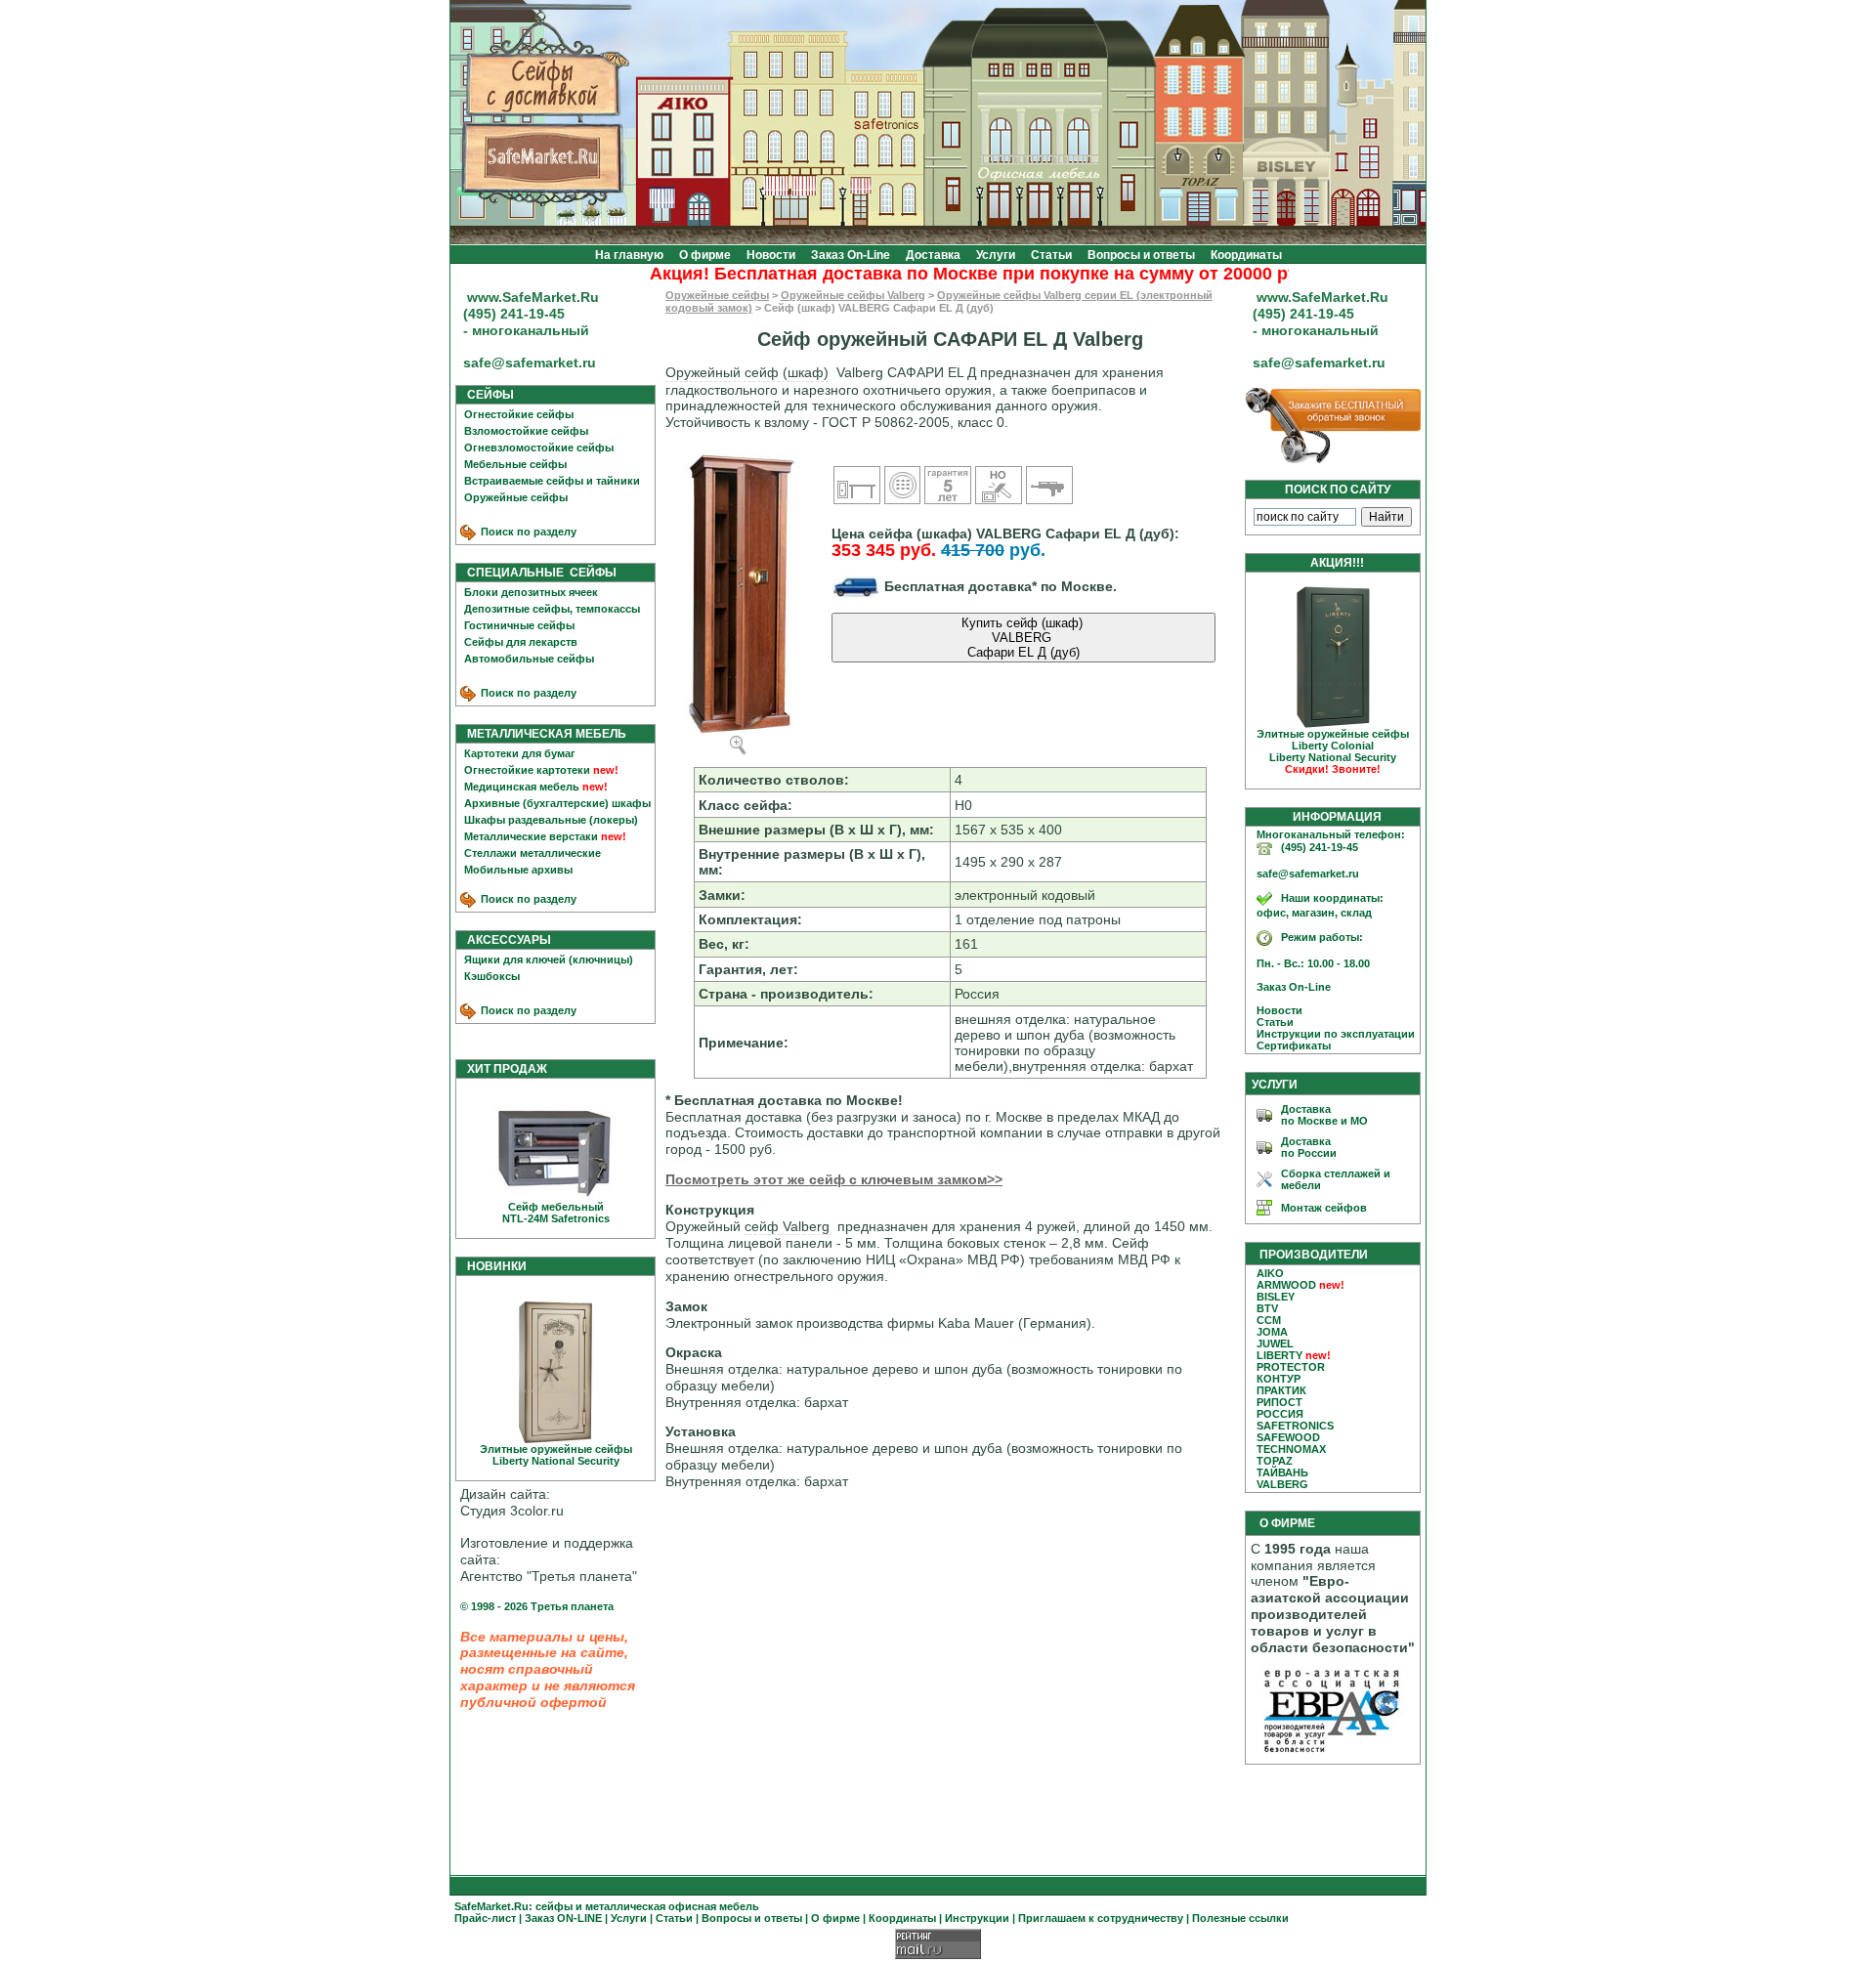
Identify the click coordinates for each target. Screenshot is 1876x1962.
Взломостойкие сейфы (526, 431)
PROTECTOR (1291, 1367)
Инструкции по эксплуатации (1331, 1034)
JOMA (1272, 1332)
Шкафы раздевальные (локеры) (551, 820)
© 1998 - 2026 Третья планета (537, 1606)
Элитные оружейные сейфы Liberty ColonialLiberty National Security (1333, 751)
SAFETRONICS (1295, 1426)
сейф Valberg (787, 1226)
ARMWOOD (1286, 1285)
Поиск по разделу (527, 532)
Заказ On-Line (851, 255)
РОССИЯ (1280, 1414)
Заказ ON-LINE (563, 1918)
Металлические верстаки (531, 836)
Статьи (1051, 255)
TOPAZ (1275, 1461)
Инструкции (977, 1918)
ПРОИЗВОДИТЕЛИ (1314, 1255)
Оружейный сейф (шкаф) (747, 372)
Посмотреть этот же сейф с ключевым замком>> (834, 1179)
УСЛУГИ (1275, 1085)
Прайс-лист (485, 1918)
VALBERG (1282, 1484)
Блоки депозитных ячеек (531, 592)
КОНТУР (1279, 1379)
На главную (629, 255)
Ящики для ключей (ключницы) (549, 960)
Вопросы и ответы (1141, 255)
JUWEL (1275, 1344)
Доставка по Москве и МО (1324, 1115)
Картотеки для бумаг (520, 753)
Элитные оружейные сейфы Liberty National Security (556, 1455)
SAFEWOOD (1288, 1437)
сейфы (554, 1906)
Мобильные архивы (518, 870)
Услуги (996, 255)
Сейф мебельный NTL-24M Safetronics (556, 1213)
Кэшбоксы (492, 976)
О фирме (705, 255)
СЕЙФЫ (486, 395)
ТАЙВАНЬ (1282, 1472)
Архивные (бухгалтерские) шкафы (557, 803)
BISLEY (1276, 1297)
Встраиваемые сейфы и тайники (552, 481)
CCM (1269, 1320)
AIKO (1270, 1273)
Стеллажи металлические (533, 853)
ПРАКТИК (1281, 1390)
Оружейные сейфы (516, 497)
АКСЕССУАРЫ (505, 940)
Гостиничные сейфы (519, 625)
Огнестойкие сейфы (519, 414)
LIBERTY (1279, 1355)
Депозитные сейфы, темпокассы (552, 609)
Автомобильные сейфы (529, 659)
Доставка (933, 255)
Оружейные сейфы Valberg (853, 295)
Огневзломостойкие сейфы (539, 448)
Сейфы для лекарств (521, 642)
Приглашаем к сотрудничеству (1101, 1918)
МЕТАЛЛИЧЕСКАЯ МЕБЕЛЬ (542, 734)
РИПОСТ (1279, 1402)
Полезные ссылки (1240, 1918)
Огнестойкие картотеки (527, 770)
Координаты (1246, 255)
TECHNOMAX (1291, 1449)
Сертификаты (1289, 1045)
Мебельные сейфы (515, 464)
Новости (771, 255)
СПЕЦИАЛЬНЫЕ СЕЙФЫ (537, 573)
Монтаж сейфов (1324, 1208)
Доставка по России (1309, 1147)
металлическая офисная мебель (672, 1906)
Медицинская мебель (522, 787)
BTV (1267, 1308)
